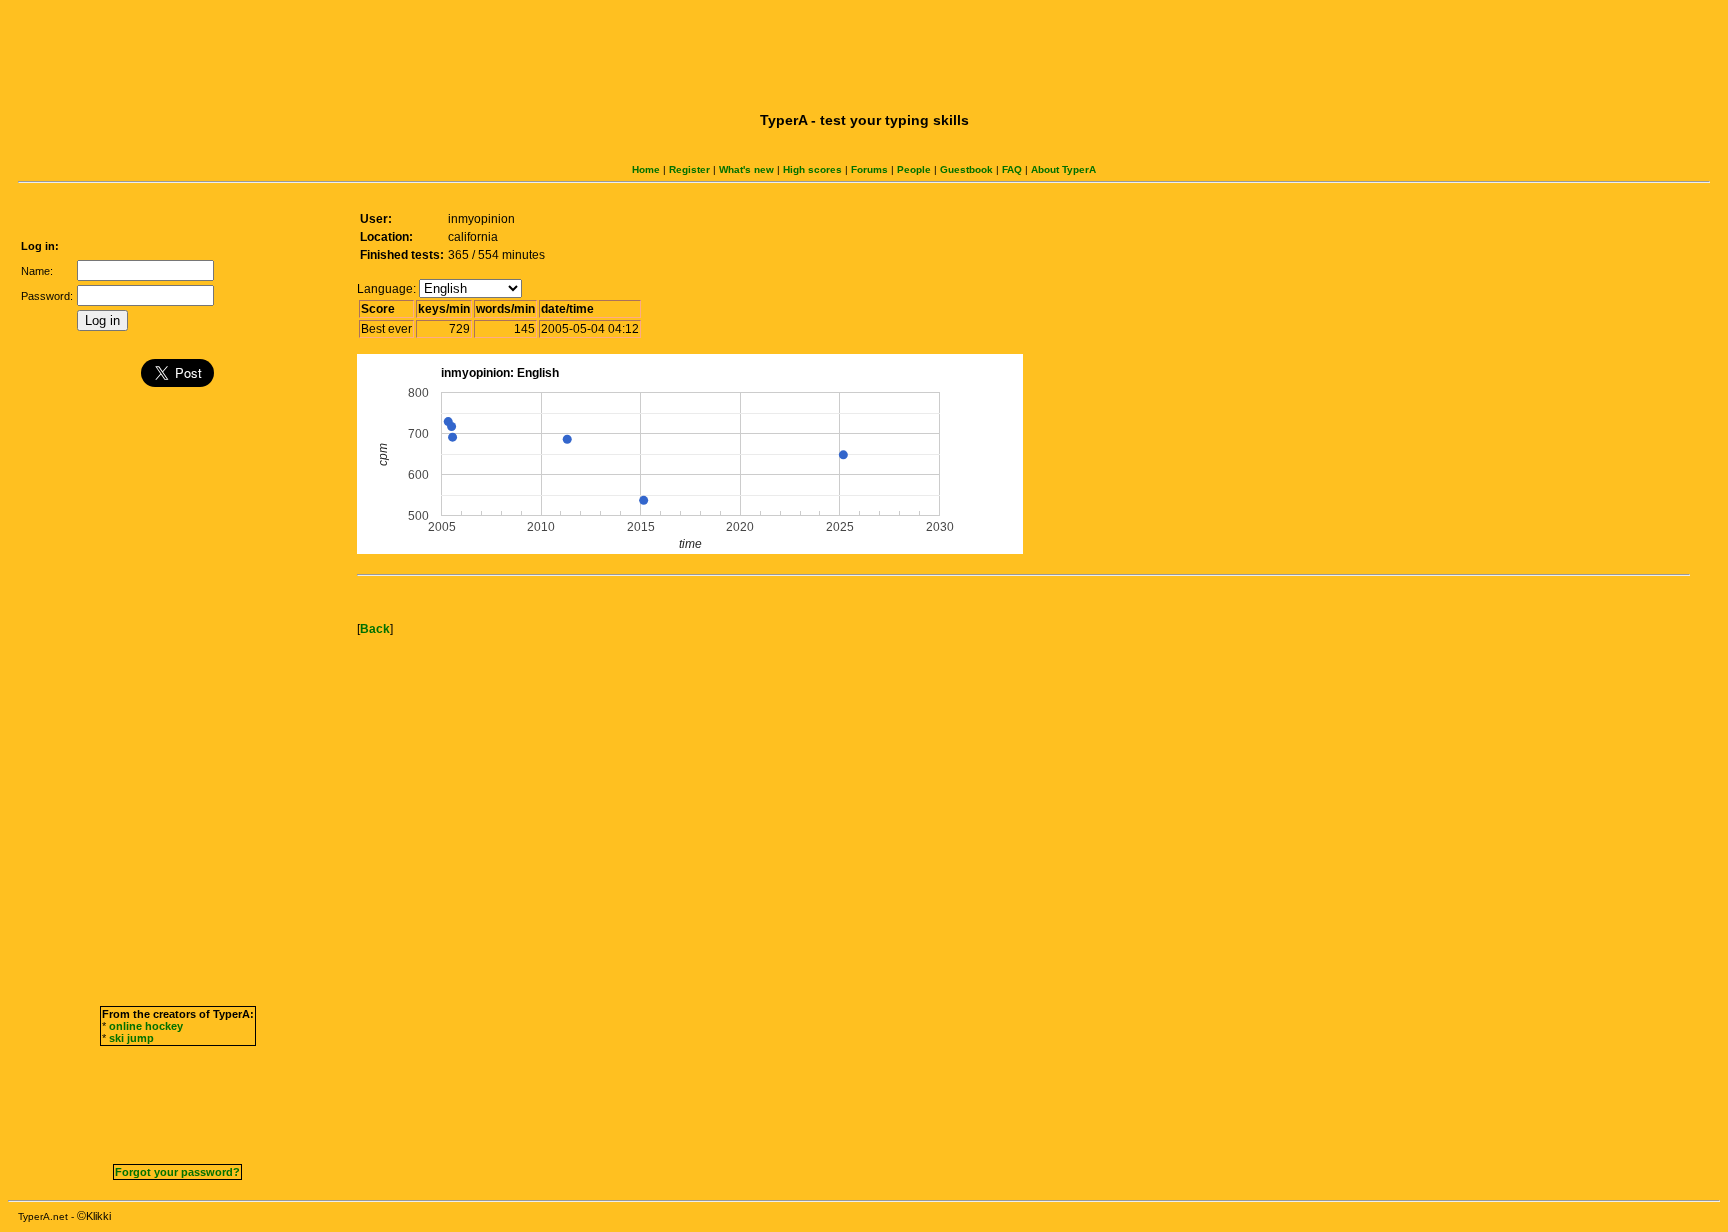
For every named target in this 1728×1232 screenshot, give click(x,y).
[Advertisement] (864, 53)
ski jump (131, 1038)
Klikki (98, 1216)
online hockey (146, 1026)
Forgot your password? (177, 1172)
